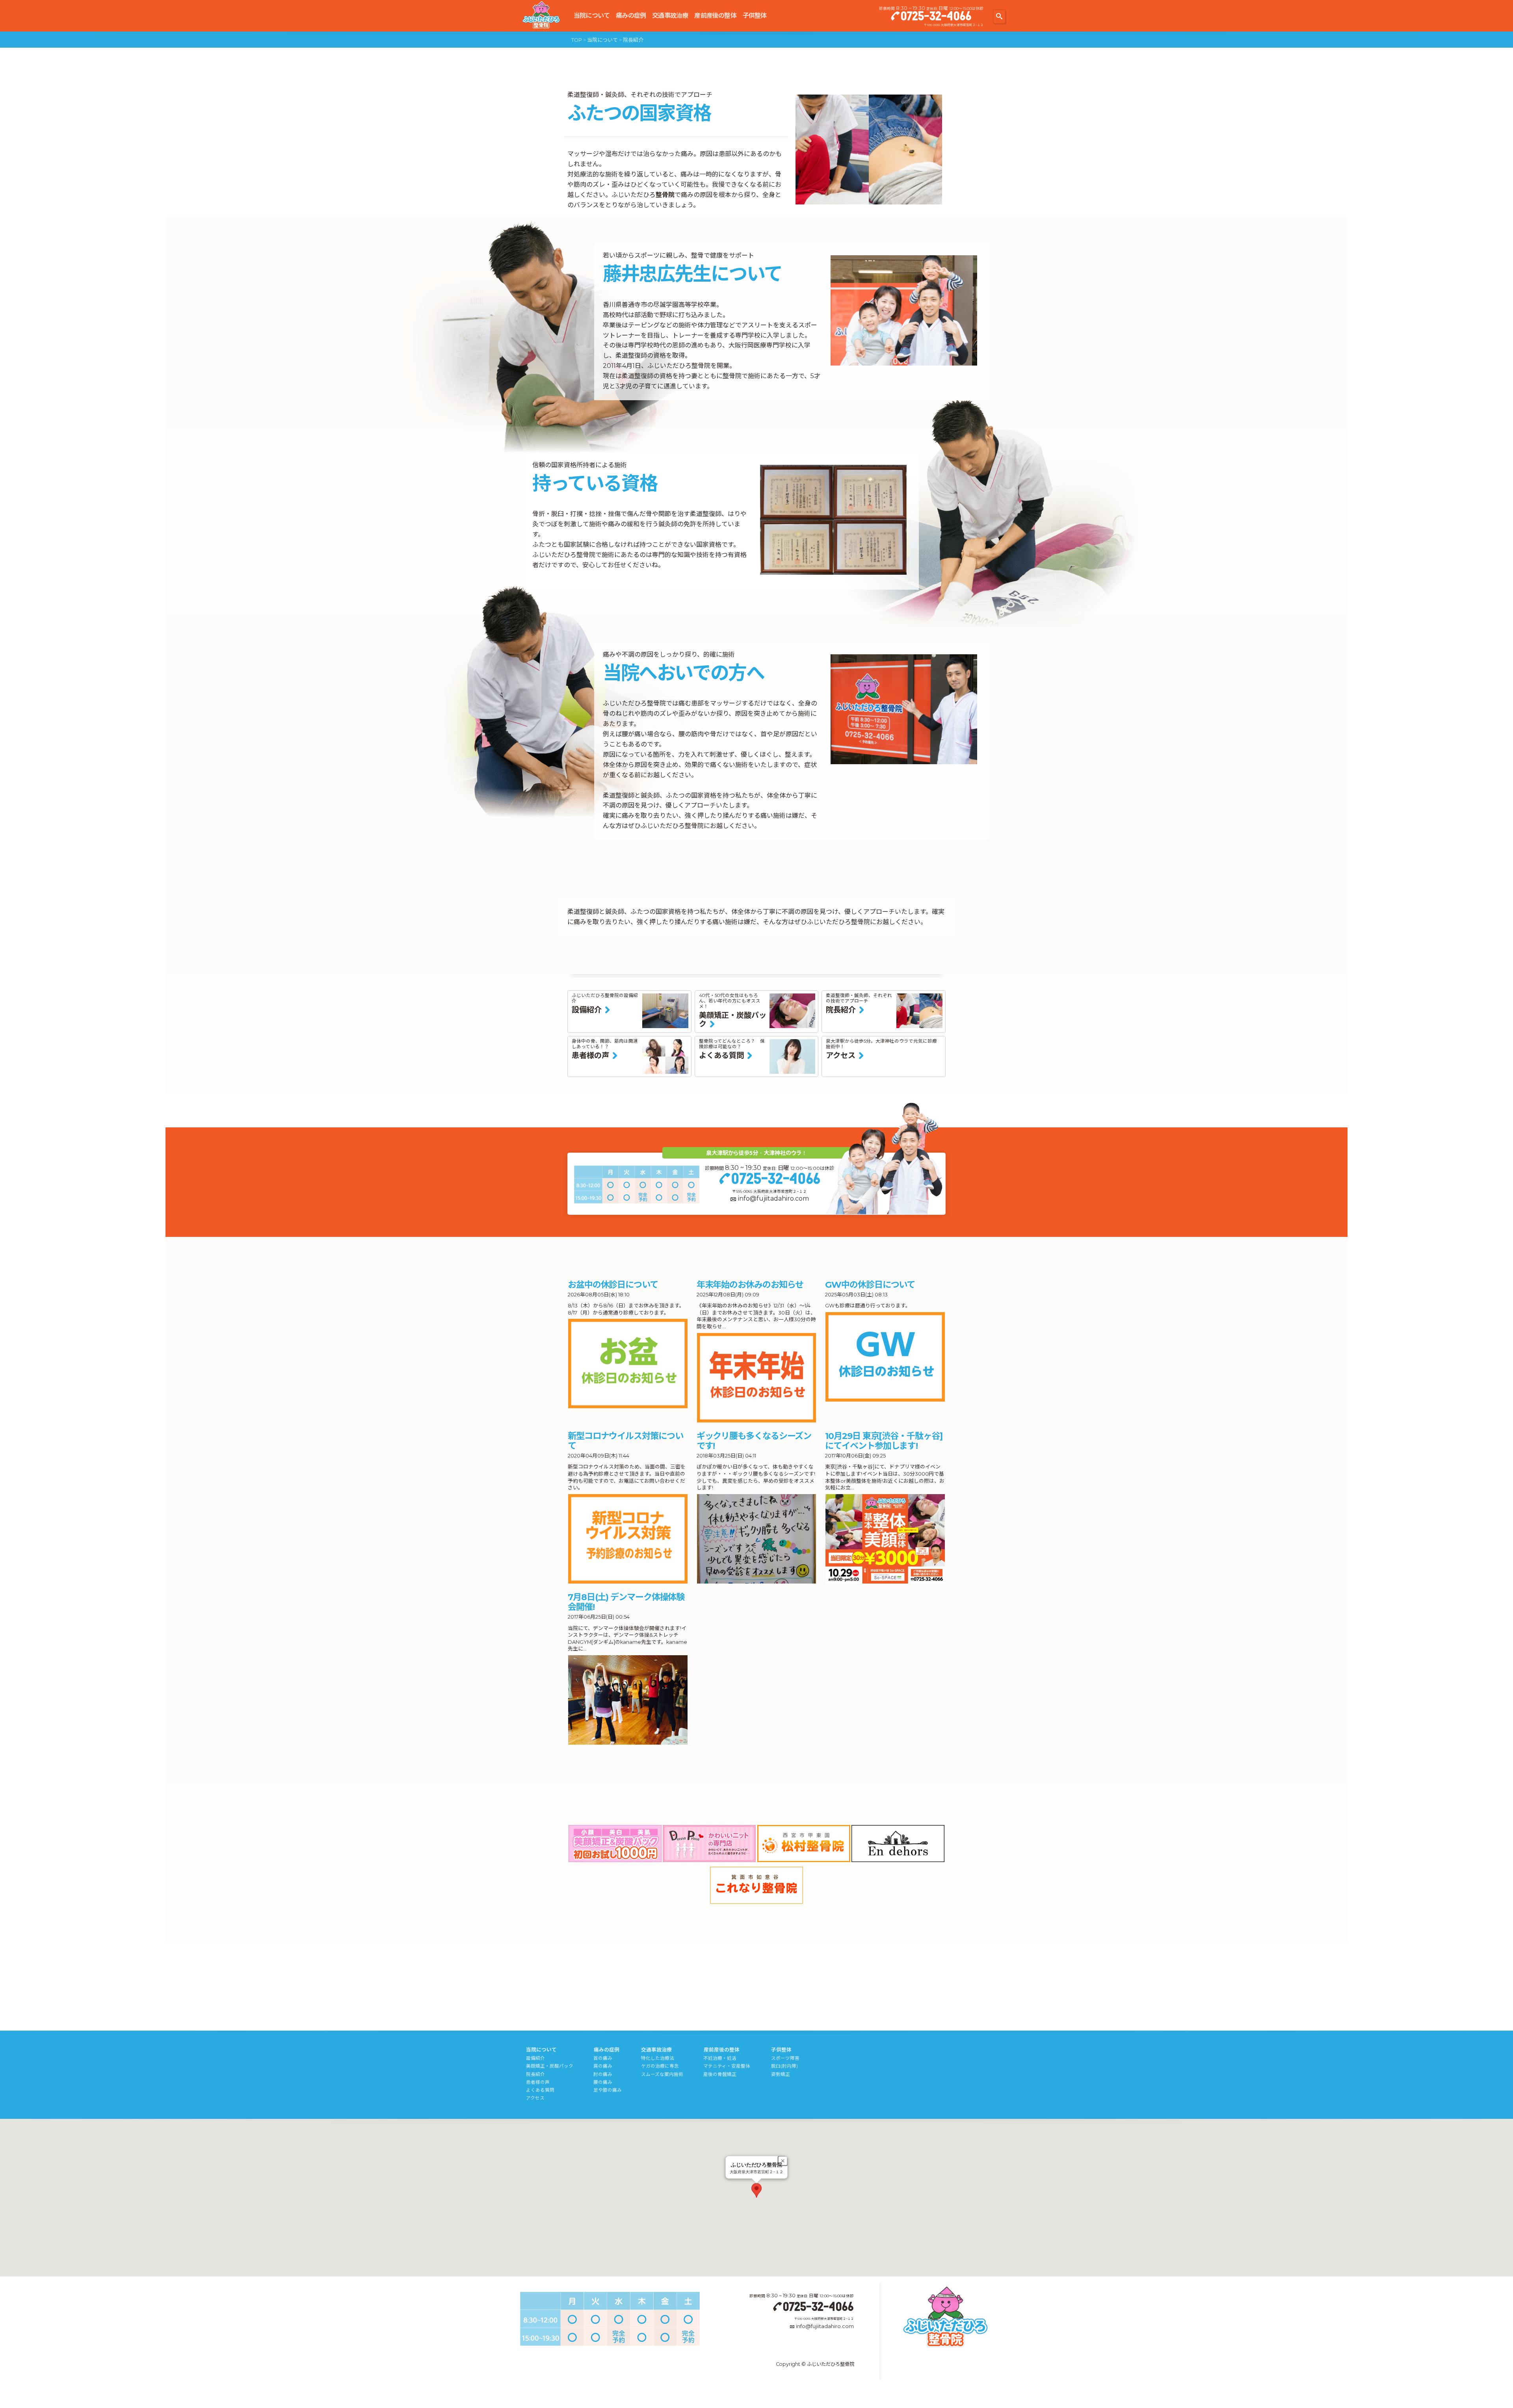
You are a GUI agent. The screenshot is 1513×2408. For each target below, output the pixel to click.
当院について (592, 16)
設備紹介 (535, 2058)
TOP (577, 40)
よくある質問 (540, 2090)
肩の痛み (603, 2066)
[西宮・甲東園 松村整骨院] (804, 1844)
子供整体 (755, 16)
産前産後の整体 (715, 16)
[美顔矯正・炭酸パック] (615, 1844)
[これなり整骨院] (756, 1885)
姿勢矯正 (781, 2074)
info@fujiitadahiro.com (773, 1198)
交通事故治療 (670, 16)
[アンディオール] (898, 1844)
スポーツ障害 (785, 2058)
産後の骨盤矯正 (720, 2074)
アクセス (535, 2098)
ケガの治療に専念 (660, 2066)
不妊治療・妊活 (720, 2058)
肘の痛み (603, 2074)
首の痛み (603, 2058)
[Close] (783, 2161)
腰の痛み (603, 2082)
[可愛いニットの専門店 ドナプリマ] (709, 1844)
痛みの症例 (631, 16)
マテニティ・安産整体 (727, 2066)
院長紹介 (535, 2074)
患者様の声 (538, 2082)
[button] (756, 2190)
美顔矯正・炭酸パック (550, 2066)
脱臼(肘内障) (784, 2066)
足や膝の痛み (608, 2090)
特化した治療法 (658, 2058)
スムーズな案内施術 (662, 2074)
